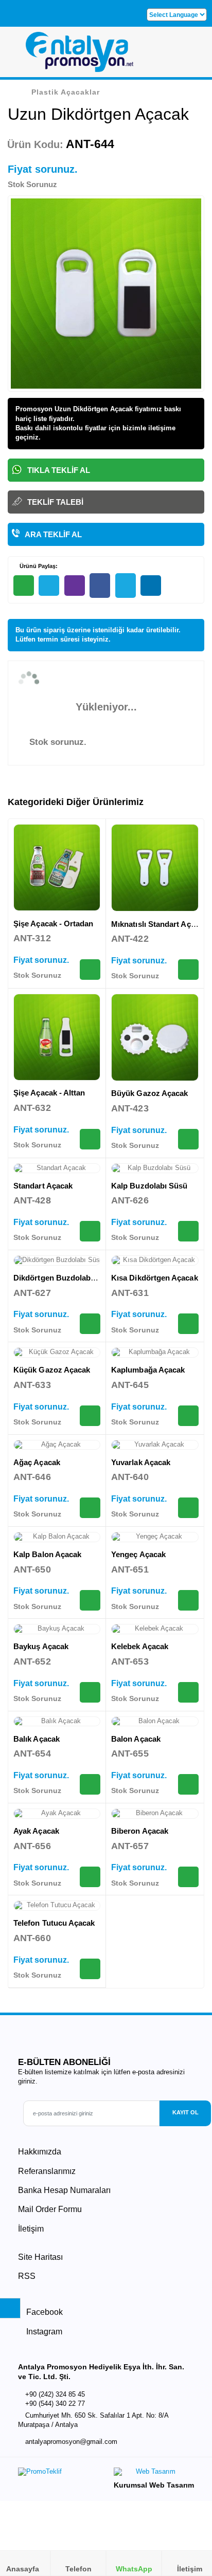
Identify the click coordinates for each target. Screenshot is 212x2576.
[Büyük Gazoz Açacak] (155, 1037)
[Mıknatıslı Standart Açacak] (155, 868)
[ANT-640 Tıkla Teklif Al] (188, 1508)
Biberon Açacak (140, 1831)
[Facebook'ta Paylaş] (100, 586)
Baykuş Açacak (41, 1646)
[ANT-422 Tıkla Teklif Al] (188, 970)
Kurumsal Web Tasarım (154, 2485)
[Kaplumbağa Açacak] (155, 1353)
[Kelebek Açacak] (155, 1629)
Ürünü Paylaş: (38, 566)
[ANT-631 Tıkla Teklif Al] (188, 1324)
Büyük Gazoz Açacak (149, 1093)
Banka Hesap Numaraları (64, 2190)
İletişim (31, 2229)
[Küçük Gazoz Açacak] (57, 1353)
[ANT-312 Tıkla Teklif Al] (90, 970)
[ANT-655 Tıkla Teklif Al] (188, 1784)
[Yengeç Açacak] (155, 1537)
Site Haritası (40, 2257)
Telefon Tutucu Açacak (54, 1923)
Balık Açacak (37, 1739)
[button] (192, 56)
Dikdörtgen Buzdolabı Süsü (64, 1278)
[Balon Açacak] (155, 1722)
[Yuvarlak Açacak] (155, 1445)
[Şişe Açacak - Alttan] (57, 1037)
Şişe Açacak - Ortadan (54, 924)
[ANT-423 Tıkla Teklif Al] (188, 1139)
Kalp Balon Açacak (47, 1554)
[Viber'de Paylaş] (75, 586)
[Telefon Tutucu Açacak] (57, 1906)
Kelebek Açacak (140, 1646)
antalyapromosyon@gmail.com (71, 2442)
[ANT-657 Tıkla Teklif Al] (188, 1877)
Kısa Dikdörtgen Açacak (155, 1278)
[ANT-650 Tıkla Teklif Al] (90, 1600)
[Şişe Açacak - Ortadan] (57, 867)
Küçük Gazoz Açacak (52, 1370)
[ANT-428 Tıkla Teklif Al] (90, 1231)
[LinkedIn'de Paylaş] (151, 586)
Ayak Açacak (36, 1831)
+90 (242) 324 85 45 (55, 2394)
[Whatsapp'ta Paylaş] (24, 586)
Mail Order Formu (50, 2209)
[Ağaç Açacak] (57, 1445)
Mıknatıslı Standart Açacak (159, 924)
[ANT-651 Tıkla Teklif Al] (188, 1600)
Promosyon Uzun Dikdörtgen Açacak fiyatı (83, 409)
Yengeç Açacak (138, 1554)
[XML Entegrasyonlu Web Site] (59, 2474)
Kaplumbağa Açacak (148, 1370)
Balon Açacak (136, 1739)
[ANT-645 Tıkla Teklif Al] (188, 1416)
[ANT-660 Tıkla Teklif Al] (90, 1969)
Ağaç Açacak (37, 1462)
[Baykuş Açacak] (57, 1629)
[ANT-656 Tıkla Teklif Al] (90, 1877)
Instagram (43, 2332)
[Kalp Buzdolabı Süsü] (155, 1168)
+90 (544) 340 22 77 (55, 2404)
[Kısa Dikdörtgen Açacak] (155, 1260)
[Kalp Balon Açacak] (57, 1537)
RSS (27, 2276)
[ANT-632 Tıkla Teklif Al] (90, 1139)
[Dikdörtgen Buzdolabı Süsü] (57, 1260)
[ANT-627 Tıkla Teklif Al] (90, 1324)
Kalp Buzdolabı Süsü (149, 1186)
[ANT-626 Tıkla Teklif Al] (188, 1231)
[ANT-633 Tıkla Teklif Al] (90, 1416)
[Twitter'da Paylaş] (126, 586)
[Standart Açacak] (57, 1168)
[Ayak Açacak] (57, 1814)
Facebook (43, 2312)
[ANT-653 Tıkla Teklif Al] (188, 1692)
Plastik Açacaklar (66, 92)
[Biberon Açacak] (155, 1814)
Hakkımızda (40, 2152)
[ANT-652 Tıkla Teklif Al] (90, 1692)
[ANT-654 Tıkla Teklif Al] (90, 1784)
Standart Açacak (43, 1186)
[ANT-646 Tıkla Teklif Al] (90, 1508)
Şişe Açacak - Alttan (49, 1093)
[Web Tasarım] (154, 2474)
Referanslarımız (47, 2171)
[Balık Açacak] (57, 1722)
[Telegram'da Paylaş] (49, 586)
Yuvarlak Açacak (141, 1462)
